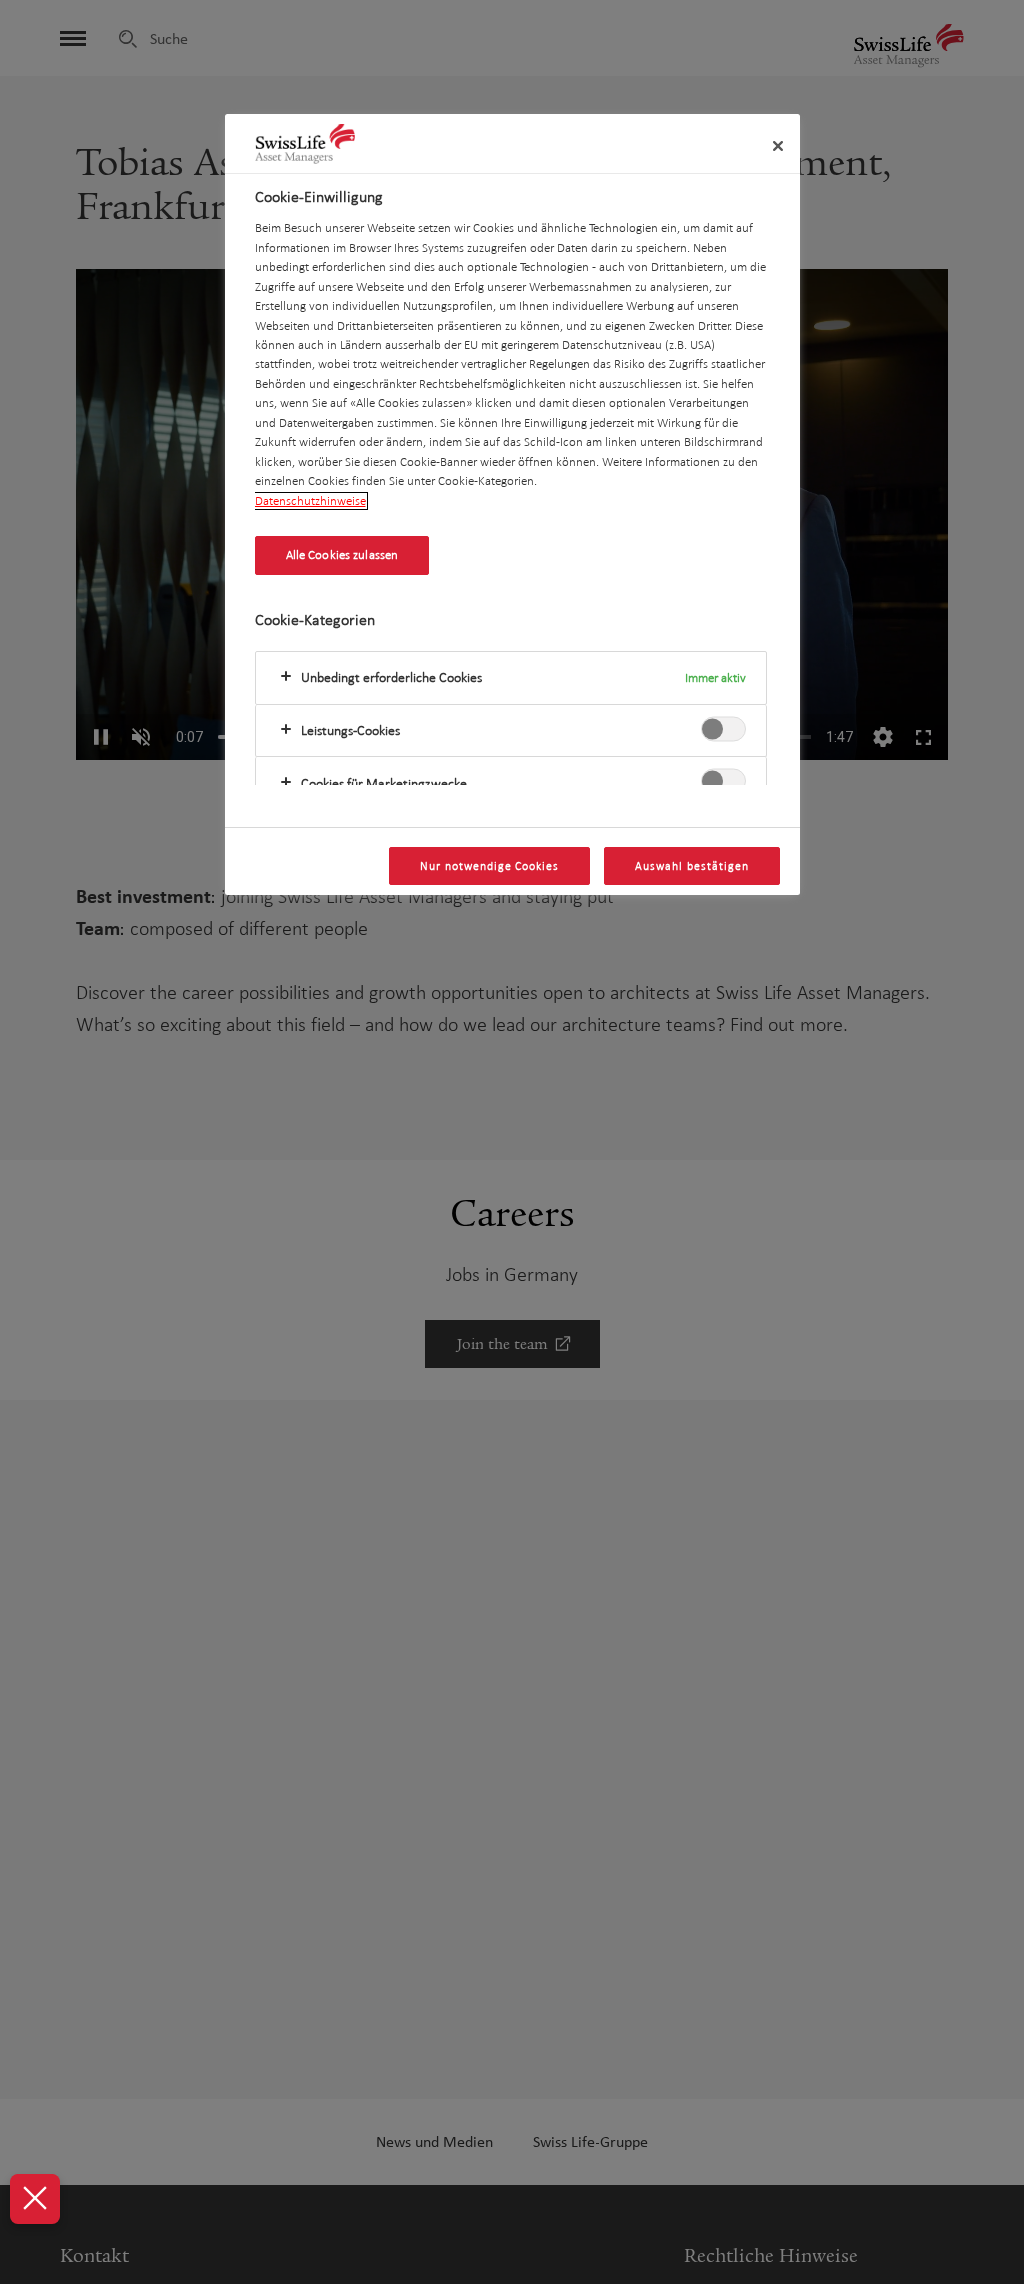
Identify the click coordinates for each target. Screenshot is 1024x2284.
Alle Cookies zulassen (342, 555)
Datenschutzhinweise (310, 501)
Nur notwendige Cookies (489, 866)
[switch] (723, 728)
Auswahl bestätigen (691, 866)
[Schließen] (778, 146)
